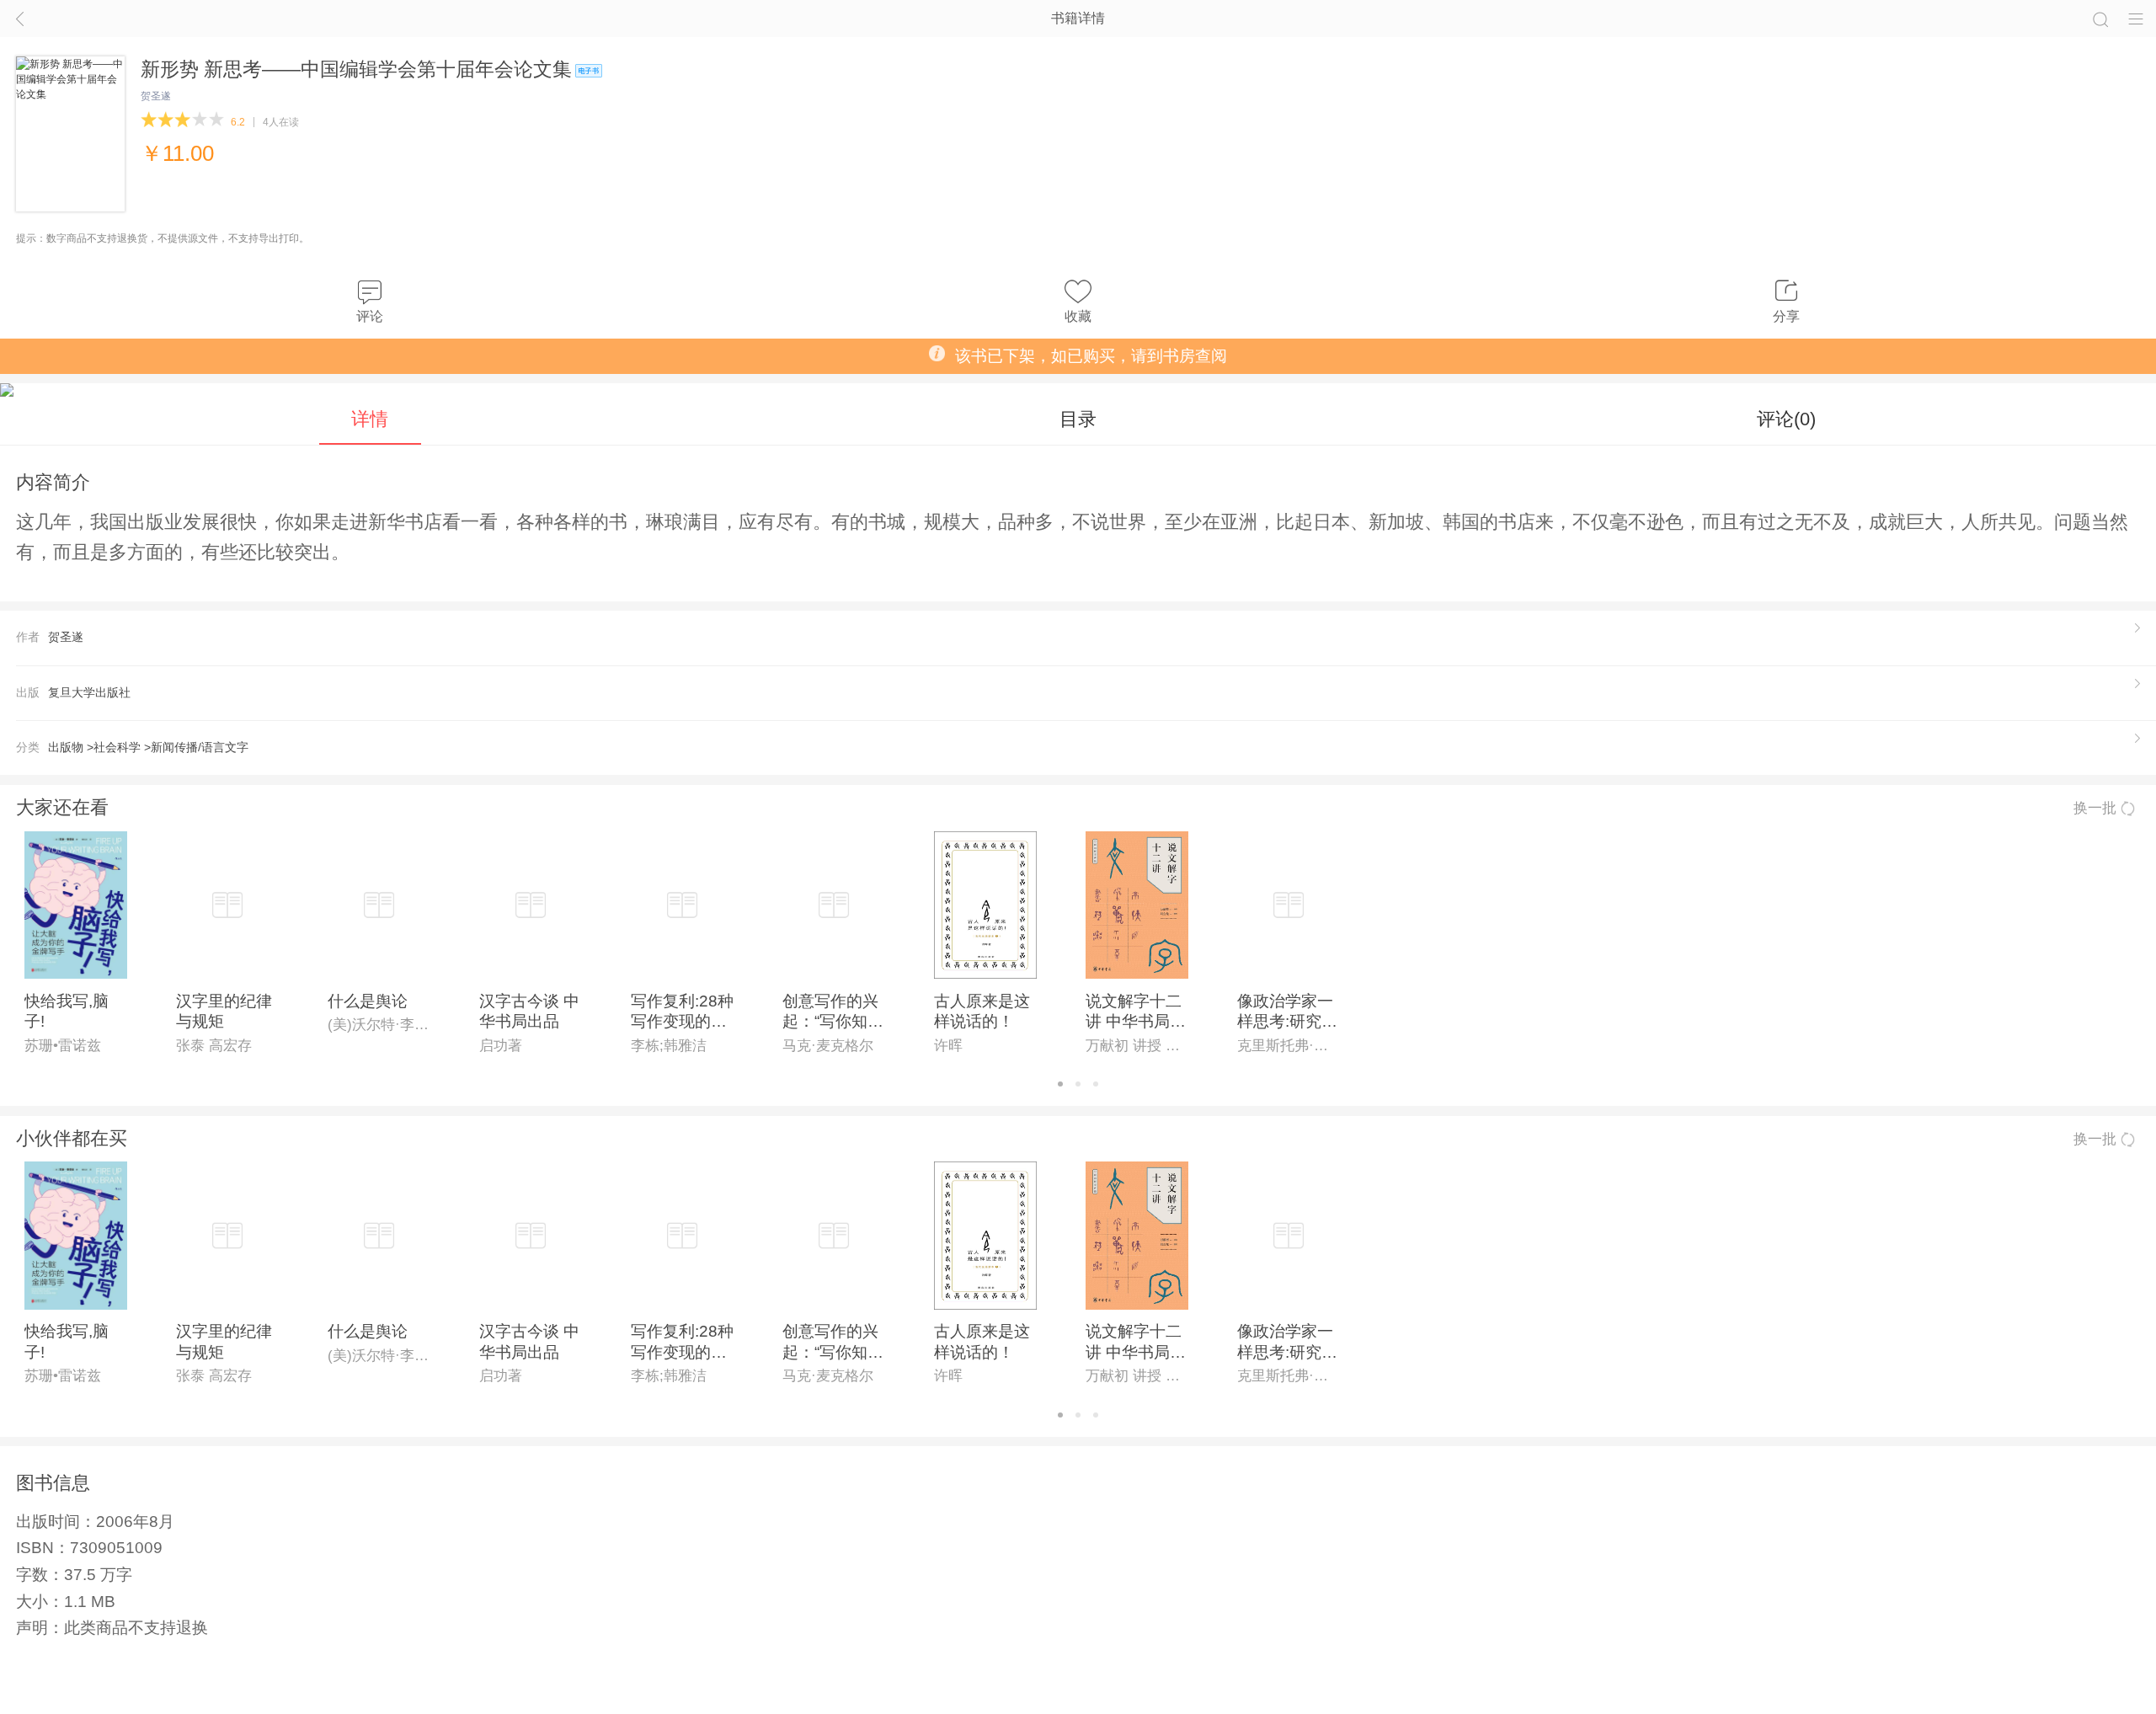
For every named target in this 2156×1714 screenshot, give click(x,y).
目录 (1078, 419)
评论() (1786, 419)
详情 (370, 419)
